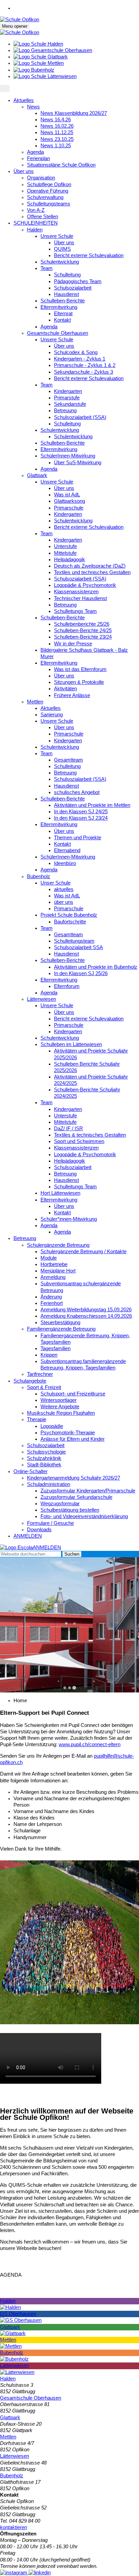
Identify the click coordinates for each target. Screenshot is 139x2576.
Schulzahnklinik (44, 1458)
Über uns (24, 171)
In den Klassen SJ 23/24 (81, 818)
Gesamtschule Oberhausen (58, 333)
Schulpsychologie (46, 1452)
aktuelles (64, 889)
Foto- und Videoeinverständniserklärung (84, 1516)
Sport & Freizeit (44, 1387)
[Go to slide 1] (65, 1688)
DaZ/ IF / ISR (68, 1129)
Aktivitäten (65, 689)
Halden (35, 230)
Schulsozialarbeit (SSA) (80, 417)
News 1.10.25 (56, 146)
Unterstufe (65, 546)
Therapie (37, 1419)
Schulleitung (67, 275)
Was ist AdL (67, 495)
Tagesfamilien (55, 1348)
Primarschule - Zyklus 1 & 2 (85, 365)
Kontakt (62, 320)
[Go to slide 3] (74, 1688)
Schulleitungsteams (49, 204)
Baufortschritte (70, 922)
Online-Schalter (31, 1471)
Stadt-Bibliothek (44, 1465)
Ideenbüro (65, 863)
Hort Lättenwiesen (60, 1193)
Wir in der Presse (73, 644)
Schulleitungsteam (74, 941)
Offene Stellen (43, 217)
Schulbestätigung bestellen (70, 1510)
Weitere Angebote (60, 1407)
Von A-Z (36, 210)
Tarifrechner (40, 1374)
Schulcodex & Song (76, 352)
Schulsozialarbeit (73, 288)
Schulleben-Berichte (63, 301)
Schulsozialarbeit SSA (78, 947)
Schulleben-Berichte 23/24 (83, 637)
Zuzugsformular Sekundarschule (76, 1497)
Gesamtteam (68, 760)
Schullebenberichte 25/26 (82, 624)
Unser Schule (55, 883)
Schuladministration (49, 1484)
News (33, 107)
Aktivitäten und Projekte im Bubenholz (96, 967)
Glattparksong (69, 501)
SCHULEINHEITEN (36, 223)
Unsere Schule (57, 236)
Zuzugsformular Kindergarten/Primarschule (88, 1491)
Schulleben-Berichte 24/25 (83, 630)
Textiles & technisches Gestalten (90, 1135)
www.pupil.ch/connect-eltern (90, 1744)
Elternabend (67, 850)
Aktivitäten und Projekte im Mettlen (92, 805)
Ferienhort (52, 1303)
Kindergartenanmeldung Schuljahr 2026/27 (74, 1478)
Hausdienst (66, 294)
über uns (64, 902)
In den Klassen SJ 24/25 (81, 812)
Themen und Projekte (78, 838)
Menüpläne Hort (58, 1271)
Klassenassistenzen (76, 592)
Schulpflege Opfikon (49, 184)
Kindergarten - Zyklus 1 (80, 359)
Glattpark (37, 475)
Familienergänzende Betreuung (61, 1329)
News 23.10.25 (57, 139)
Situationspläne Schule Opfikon (61, 165)
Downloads (39, 1530)
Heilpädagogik (69, 560)
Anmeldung (53, 1277)
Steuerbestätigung (60, 1322)
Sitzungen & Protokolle (79, 682)
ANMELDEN (28, 1536)
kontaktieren (13, 2527)
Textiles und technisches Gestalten (92, 572)
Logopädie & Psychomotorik (85, 585)
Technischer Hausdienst (80, 598)
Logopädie (52, 1426)
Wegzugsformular (60, 1504)
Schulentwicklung (60, 262)
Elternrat (63, 314)
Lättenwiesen (41, 999)
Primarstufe (67, 398)
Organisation (41, 178)
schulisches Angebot (77, 792)
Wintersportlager (59, 1400)
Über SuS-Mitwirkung (78, 463)
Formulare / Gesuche (50, 1523)
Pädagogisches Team (78, 281)
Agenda (35, 152)
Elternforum (67, 986)
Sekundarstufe (70, 404)
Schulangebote (30, 1381)
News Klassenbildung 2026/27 (74, 113)
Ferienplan (38, 158)
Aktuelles (24, 100)
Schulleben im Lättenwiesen (71, 1044)
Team (47, 268)
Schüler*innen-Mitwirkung (69, 1219)
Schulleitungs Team (75, 611)
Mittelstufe (65, 553)
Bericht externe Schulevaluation (89, 255)
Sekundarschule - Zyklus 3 (84, 372)
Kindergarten (68, 391)
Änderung (51, 1297)
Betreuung (65, 411)
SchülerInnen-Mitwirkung (68, 456)
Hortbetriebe (54, 1264)
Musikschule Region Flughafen (61, 1413)
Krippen (49, 1355)
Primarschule (69, 508)
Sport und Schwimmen (79, 1141)
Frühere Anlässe (72, 695)
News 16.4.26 (56, 120)
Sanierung (52, 715)
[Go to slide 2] (69, 1688)
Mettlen (35, 702)
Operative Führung (48, 191)
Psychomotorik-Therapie (68, 1433)
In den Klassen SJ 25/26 (81, 973)
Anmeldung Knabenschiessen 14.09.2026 (86, 1316)
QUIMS (62, 249)
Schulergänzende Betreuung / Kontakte (84, 1252)
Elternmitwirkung (59, 307)
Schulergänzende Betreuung (58, 1245)
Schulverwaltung (45, 197)
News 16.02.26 (57, 126)
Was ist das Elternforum (80, 669)
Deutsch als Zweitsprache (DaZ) (90, 566)
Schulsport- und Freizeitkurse (73, 1394)
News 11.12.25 (57, 132)
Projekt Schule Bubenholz (69, 915)
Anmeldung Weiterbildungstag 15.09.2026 (86, 1310)
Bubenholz (39, 876)
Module (49, 1258)
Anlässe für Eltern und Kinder (73, 1439)
